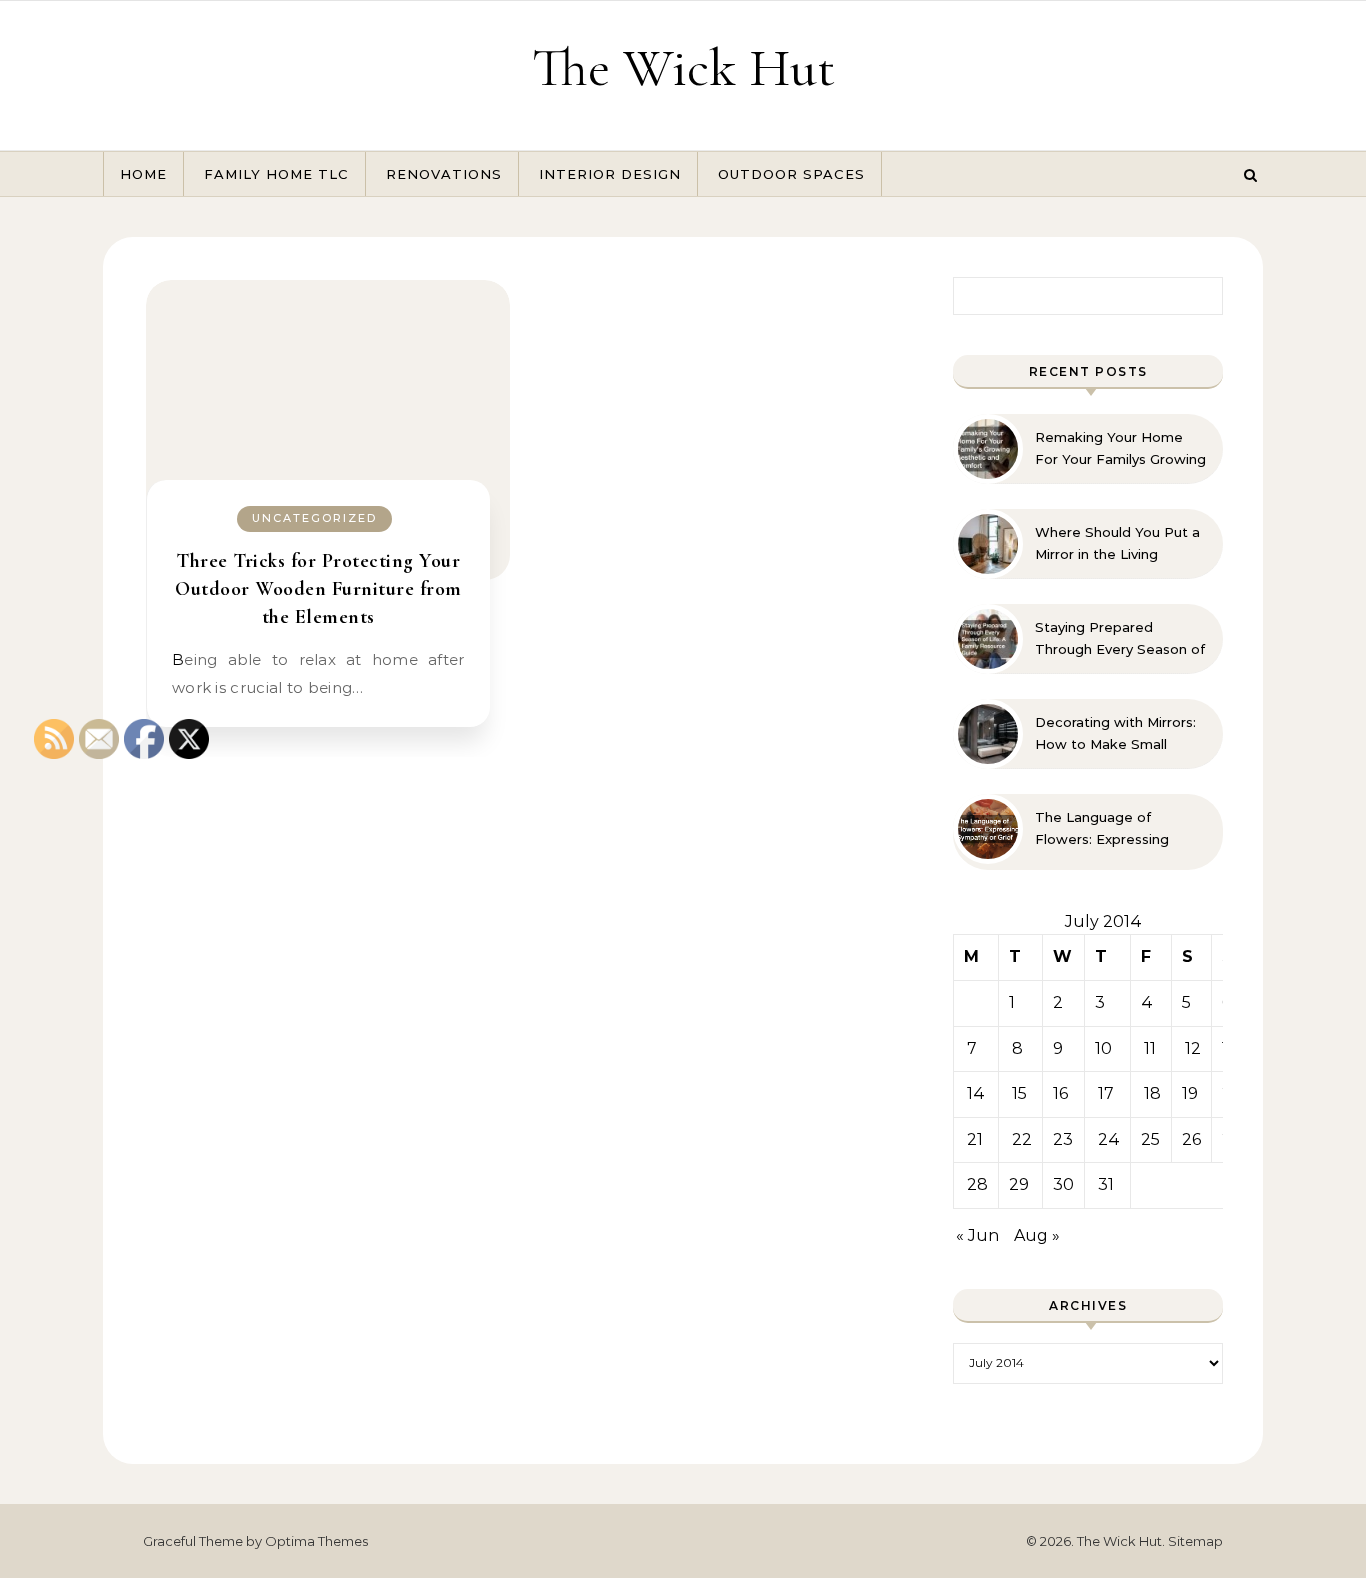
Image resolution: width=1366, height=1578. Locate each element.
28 (977, 1184)
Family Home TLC (276, 174)
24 (1109, 1139)
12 (1193, 1048)
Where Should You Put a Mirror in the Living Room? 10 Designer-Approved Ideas (1117, 544)
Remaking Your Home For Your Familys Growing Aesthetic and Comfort (1120, 449)
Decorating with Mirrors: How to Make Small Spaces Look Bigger (1115, 734)
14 (976, 1093)
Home (143, 174)
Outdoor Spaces (791, 174)
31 (1106, 1184)
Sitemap (1195, 1541)
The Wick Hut (683, 67)
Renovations (444, 174)
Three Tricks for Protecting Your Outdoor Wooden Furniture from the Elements (318, 589)
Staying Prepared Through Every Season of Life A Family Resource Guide (1120, 639)
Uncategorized (314, 518)
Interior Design (610, 174)
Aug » (1037, 1235)
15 (1019, 1093)
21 (975, 1139)
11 (1150, 1048)
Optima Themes (316, 1541)
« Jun (977, 1235)
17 (1106, 1093)
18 (1152, 1093)
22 (1022, 1139)
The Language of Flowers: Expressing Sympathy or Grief (1102, 829)
